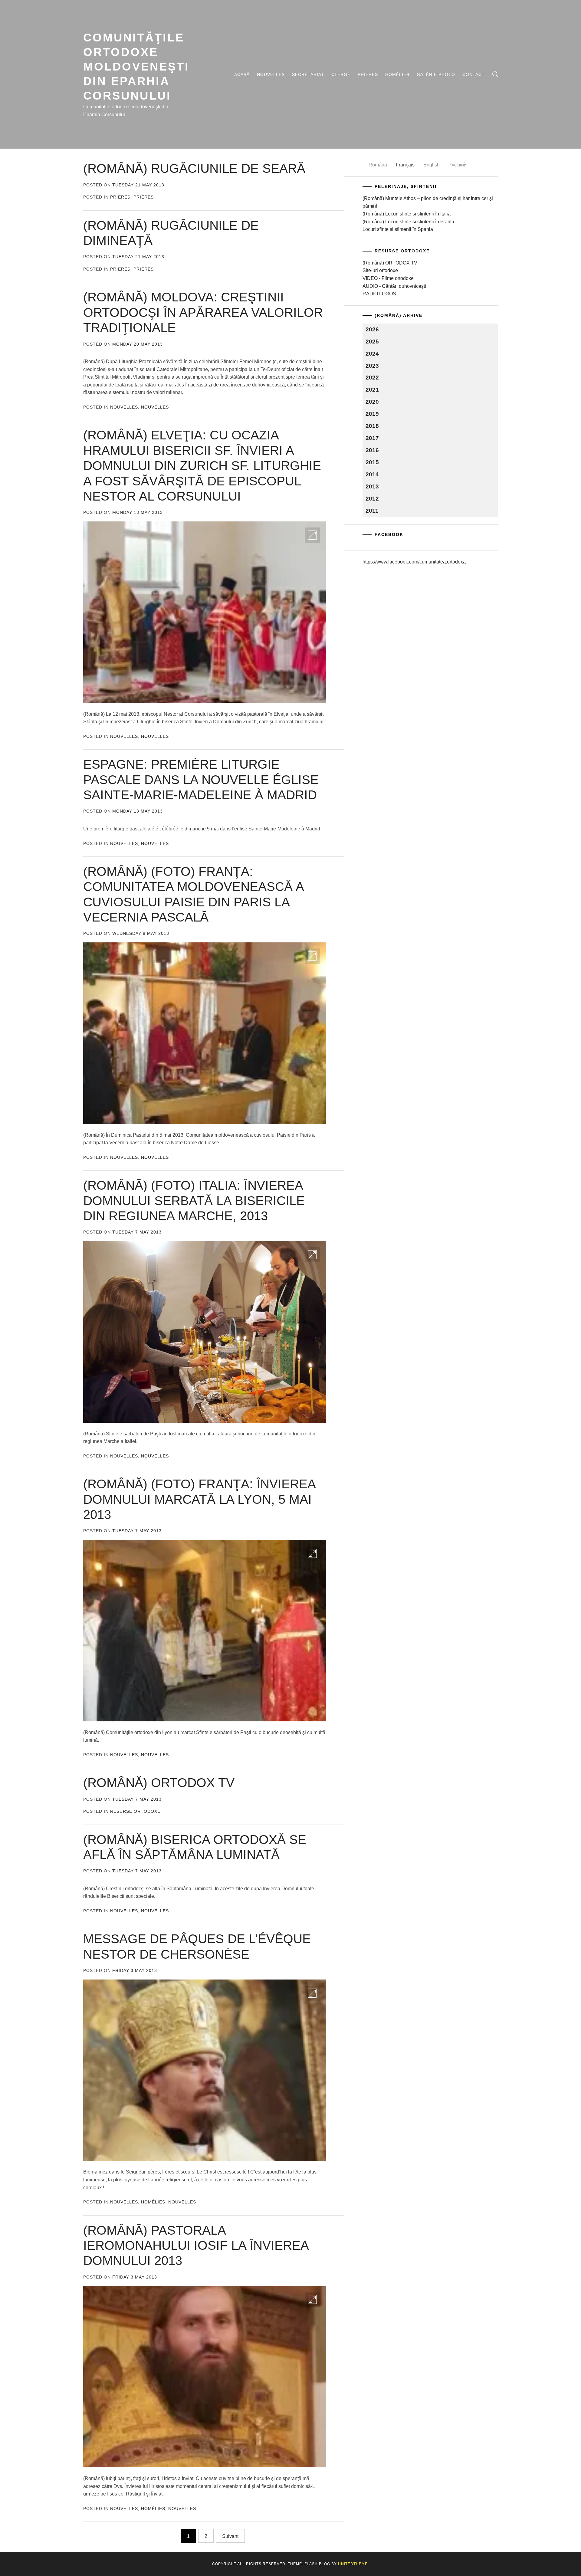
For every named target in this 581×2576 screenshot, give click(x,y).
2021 (372, 390)
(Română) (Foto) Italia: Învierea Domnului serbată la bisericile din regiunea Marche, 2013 (194, 1201)
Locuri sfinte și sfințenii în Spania (398, 229)
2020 (372, 402)
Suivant (230, 2536)
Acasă (242, 74)
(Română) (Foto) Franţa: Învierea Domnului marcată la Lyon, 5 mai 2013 (199, 1499)
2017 (372, 438)
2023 (372, 366)
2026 (372, 329)
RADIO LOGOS (379, 294)
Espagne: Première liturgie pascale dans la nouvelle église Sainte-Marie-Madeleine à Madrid (201, 780)
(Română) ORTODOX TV (159, 1783)
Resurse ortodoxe (135, 1811)
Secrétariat (308, 74)
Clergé (341, 74)
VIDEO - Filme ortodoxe (388, 278)
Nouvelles (271, 74)
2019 (372, 414)
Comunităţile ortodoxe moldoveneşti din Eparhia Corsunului (136, 66)
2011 (372, 511)
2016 (372, 450)
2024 (372, 354)
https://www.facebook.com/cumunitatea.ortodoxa (414, 562)
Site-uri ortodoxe (380, 270)
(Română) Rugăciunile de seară (194, 168)
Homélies (397, 74)
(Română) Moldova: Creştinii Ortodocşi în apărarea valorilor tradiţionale (203, 312)
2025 (372, 342)
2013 (372, 486)
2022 (372, 378)
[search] (495, 74)
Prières (368, 74)
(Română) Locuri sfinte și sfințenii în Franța (408, 222)
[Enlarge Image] (312, 535)
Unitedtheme (353, 2564)
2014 (372, 474)
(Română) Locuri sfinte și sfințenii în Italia (407, 214)
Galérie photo (436, 74)
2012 (372, 499)
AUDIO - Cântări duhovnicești (394, 286)
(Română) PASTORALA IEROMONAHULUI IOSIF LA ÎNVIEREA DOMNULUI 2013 (196, 2246)
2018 (372, 426)
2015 (372, 462)
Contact (474, 74)
